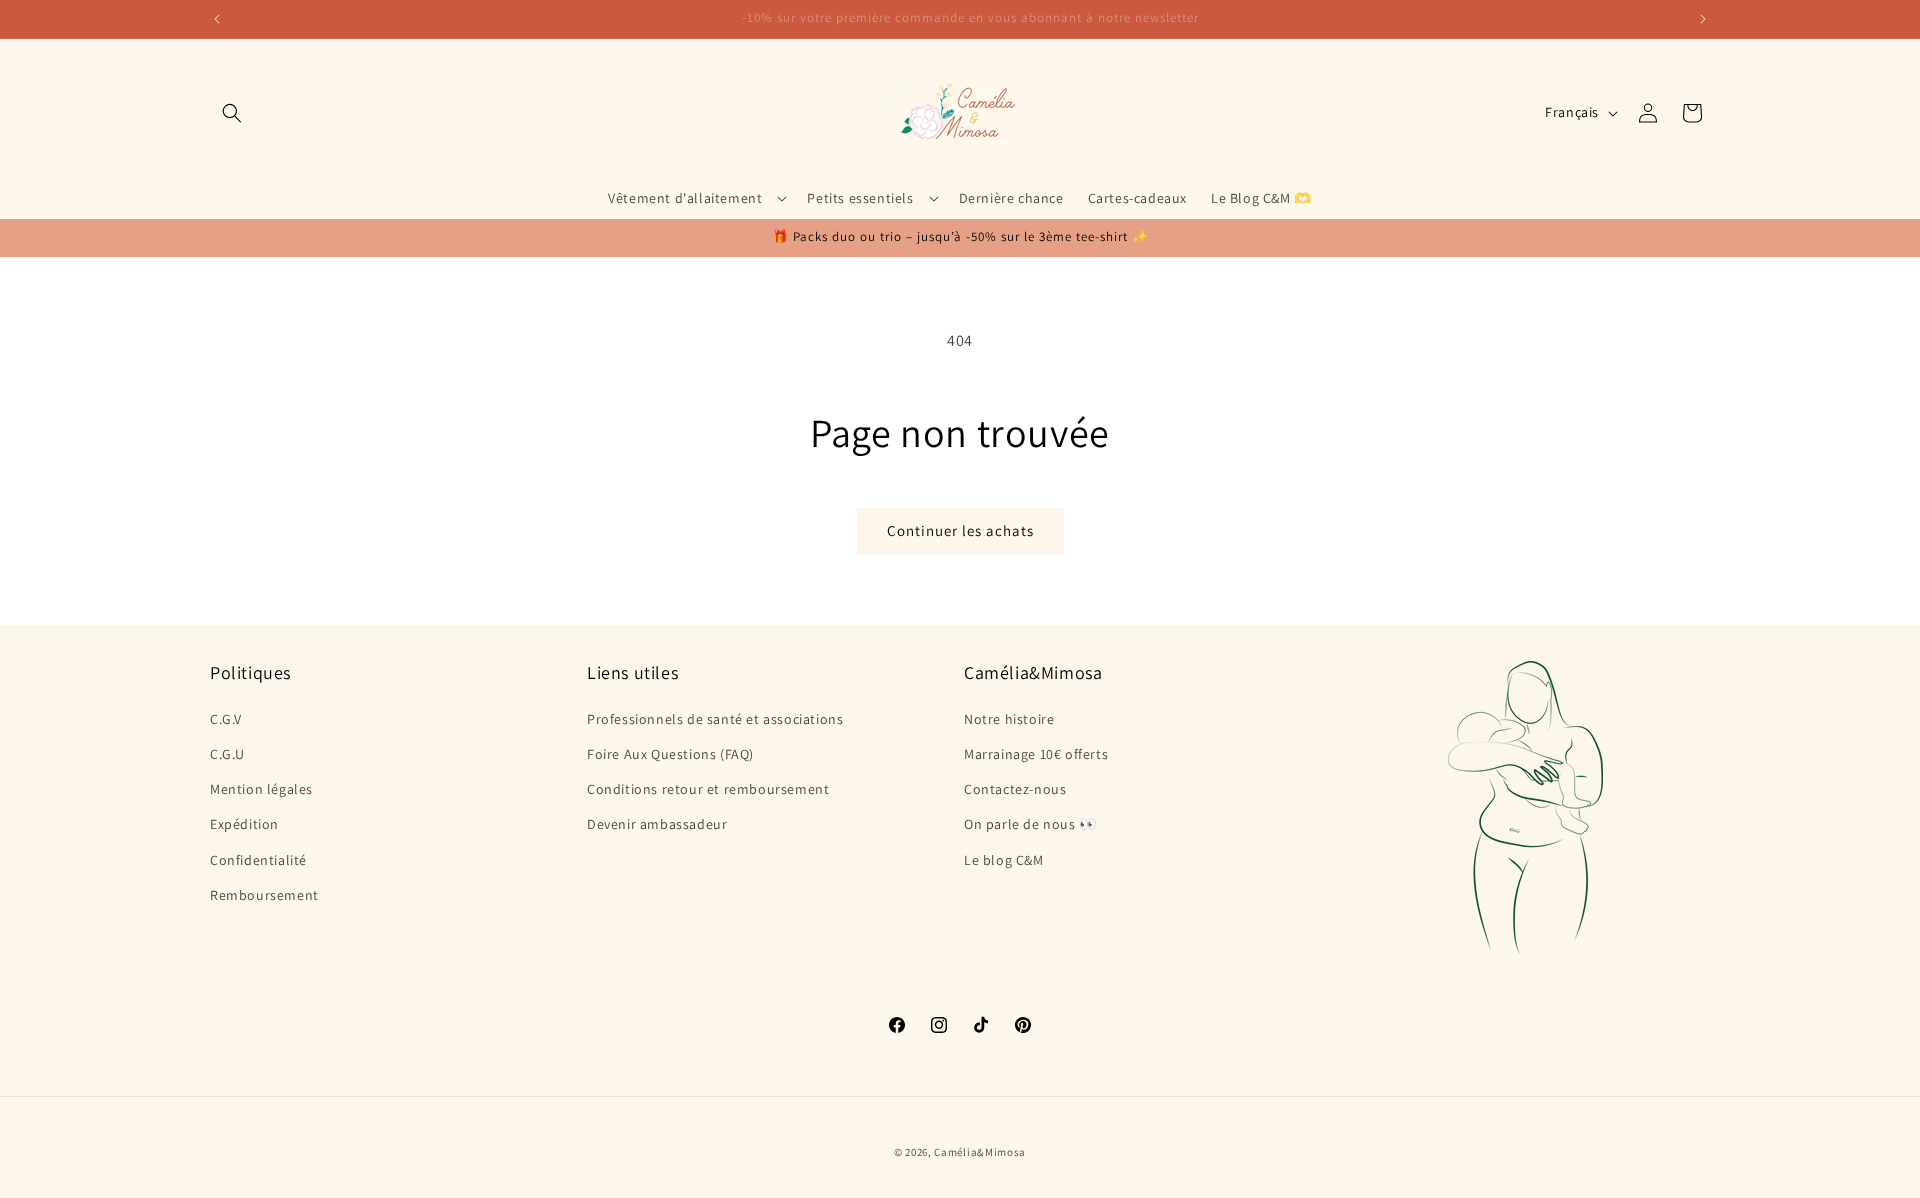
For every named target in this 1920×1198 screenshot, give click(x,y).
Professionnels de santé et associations (715, 718)
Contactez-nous (1015, 788)
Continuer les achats (960, 530)
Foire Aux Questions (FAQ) (670, 753)
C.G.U (227, 753)
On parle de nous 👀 (1030, 824)
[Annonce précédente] (217, 19)
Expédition (244, 824)
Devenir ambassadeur (657, 824)
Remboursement (264, 894)
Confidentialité (258, 859)
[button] (232, 113)
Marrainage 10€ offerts (1036, 753)
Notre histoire (1009, 718)
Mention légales (261, 788)
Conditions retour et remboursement (708, 788)
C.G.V (226, 718)
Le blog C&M (1004, 859)
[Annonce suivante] (1703, 19)
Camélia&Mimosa (980, 1152)
